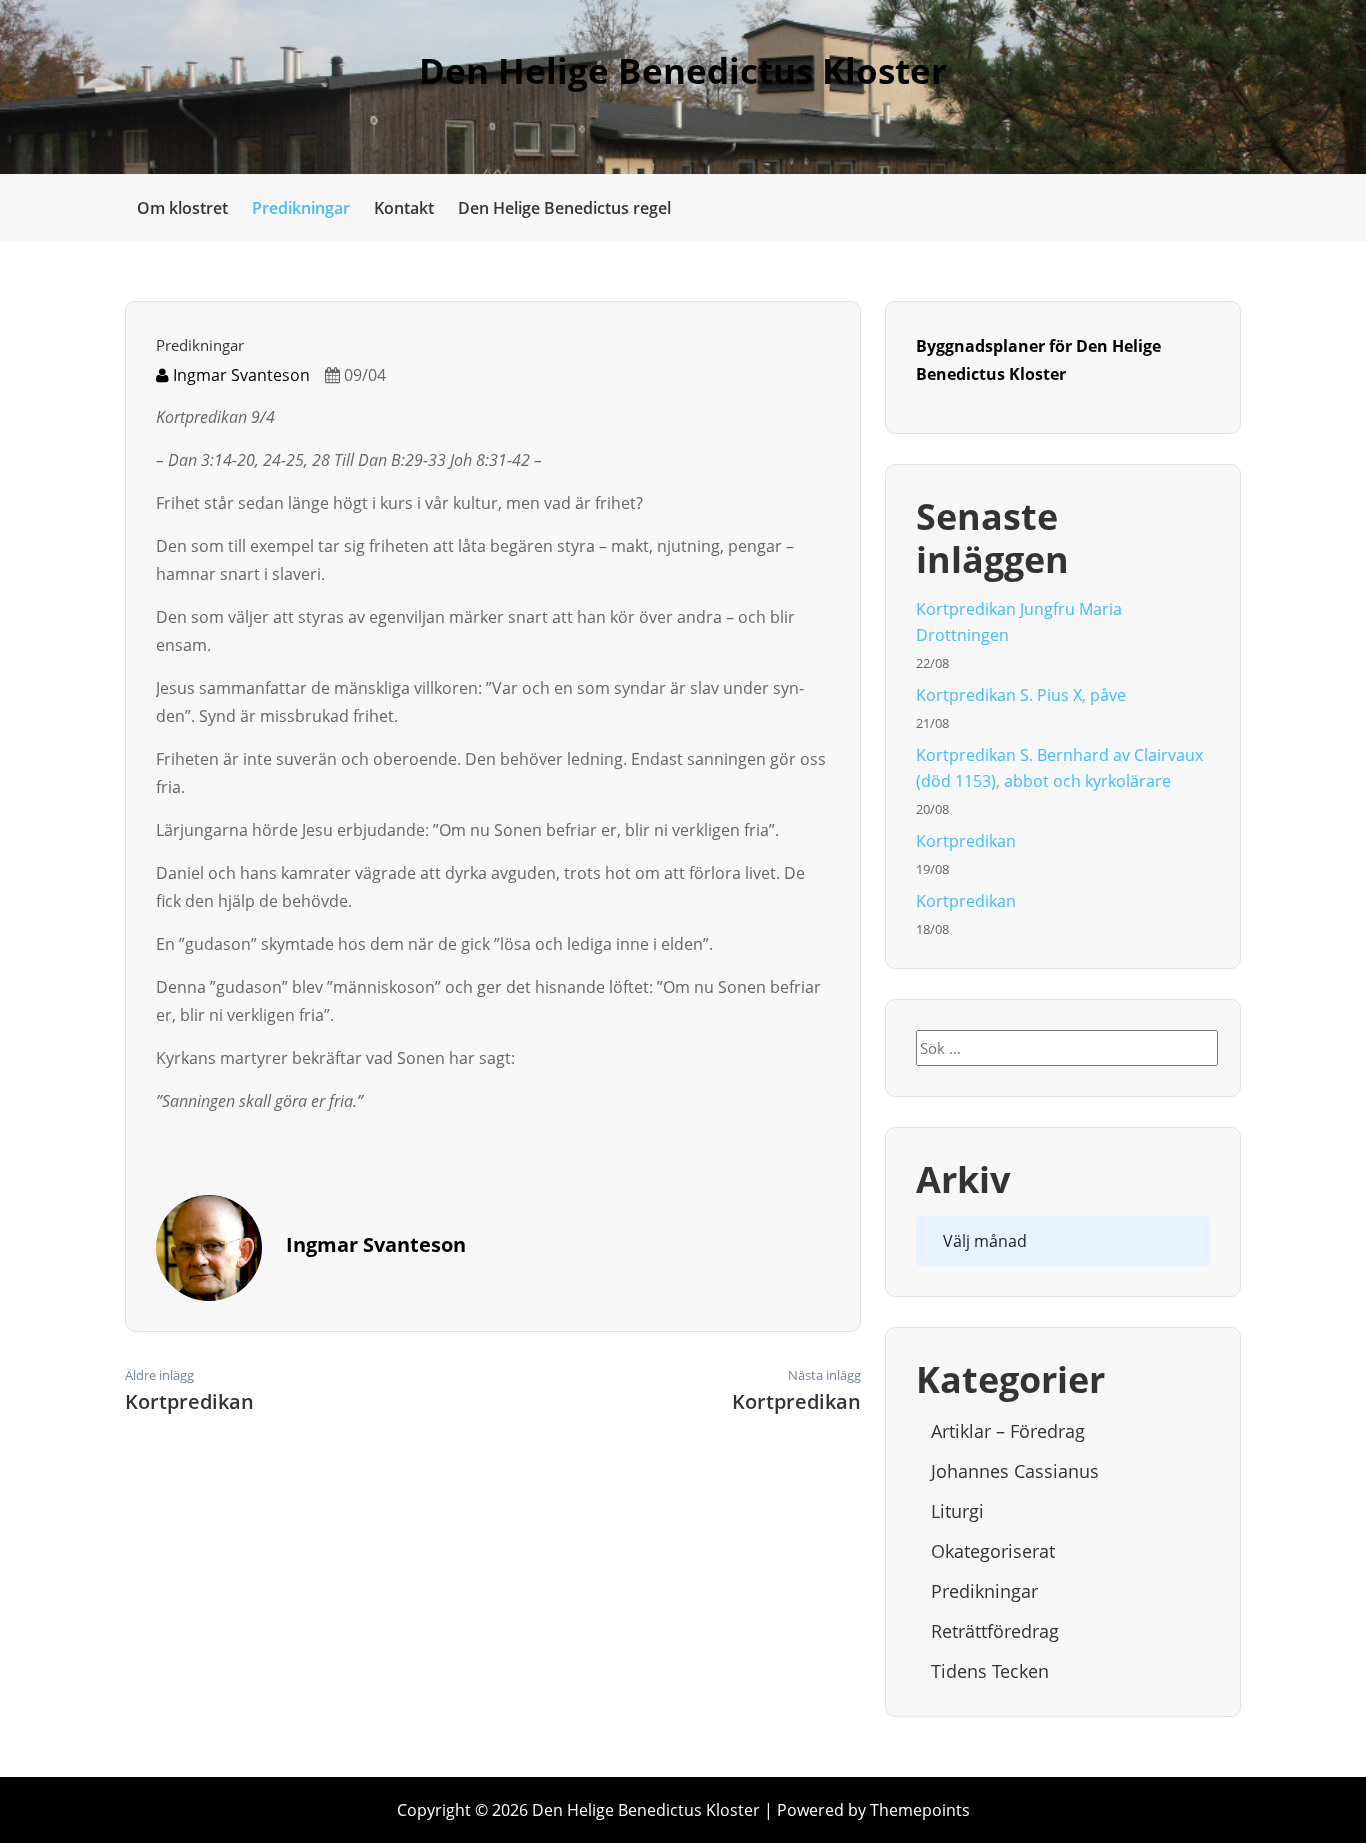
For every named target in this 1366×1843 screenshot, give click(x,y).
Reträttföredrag (995, 1631)
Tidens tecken (990, 1671)
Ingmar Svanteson (239, 375)
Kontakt (404, 208)
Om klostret (182, 208)
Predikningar (301, 208)
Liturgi (957, 1511)
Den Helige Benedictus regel (564, 208)
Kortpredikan (966, 841)
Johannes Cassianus (1015, 1471)
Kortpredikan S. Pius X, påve (1021, 695)
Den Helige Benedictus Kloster (683, 70)
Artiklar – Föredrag (1008, 1431)
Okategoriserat (993, 1551)
